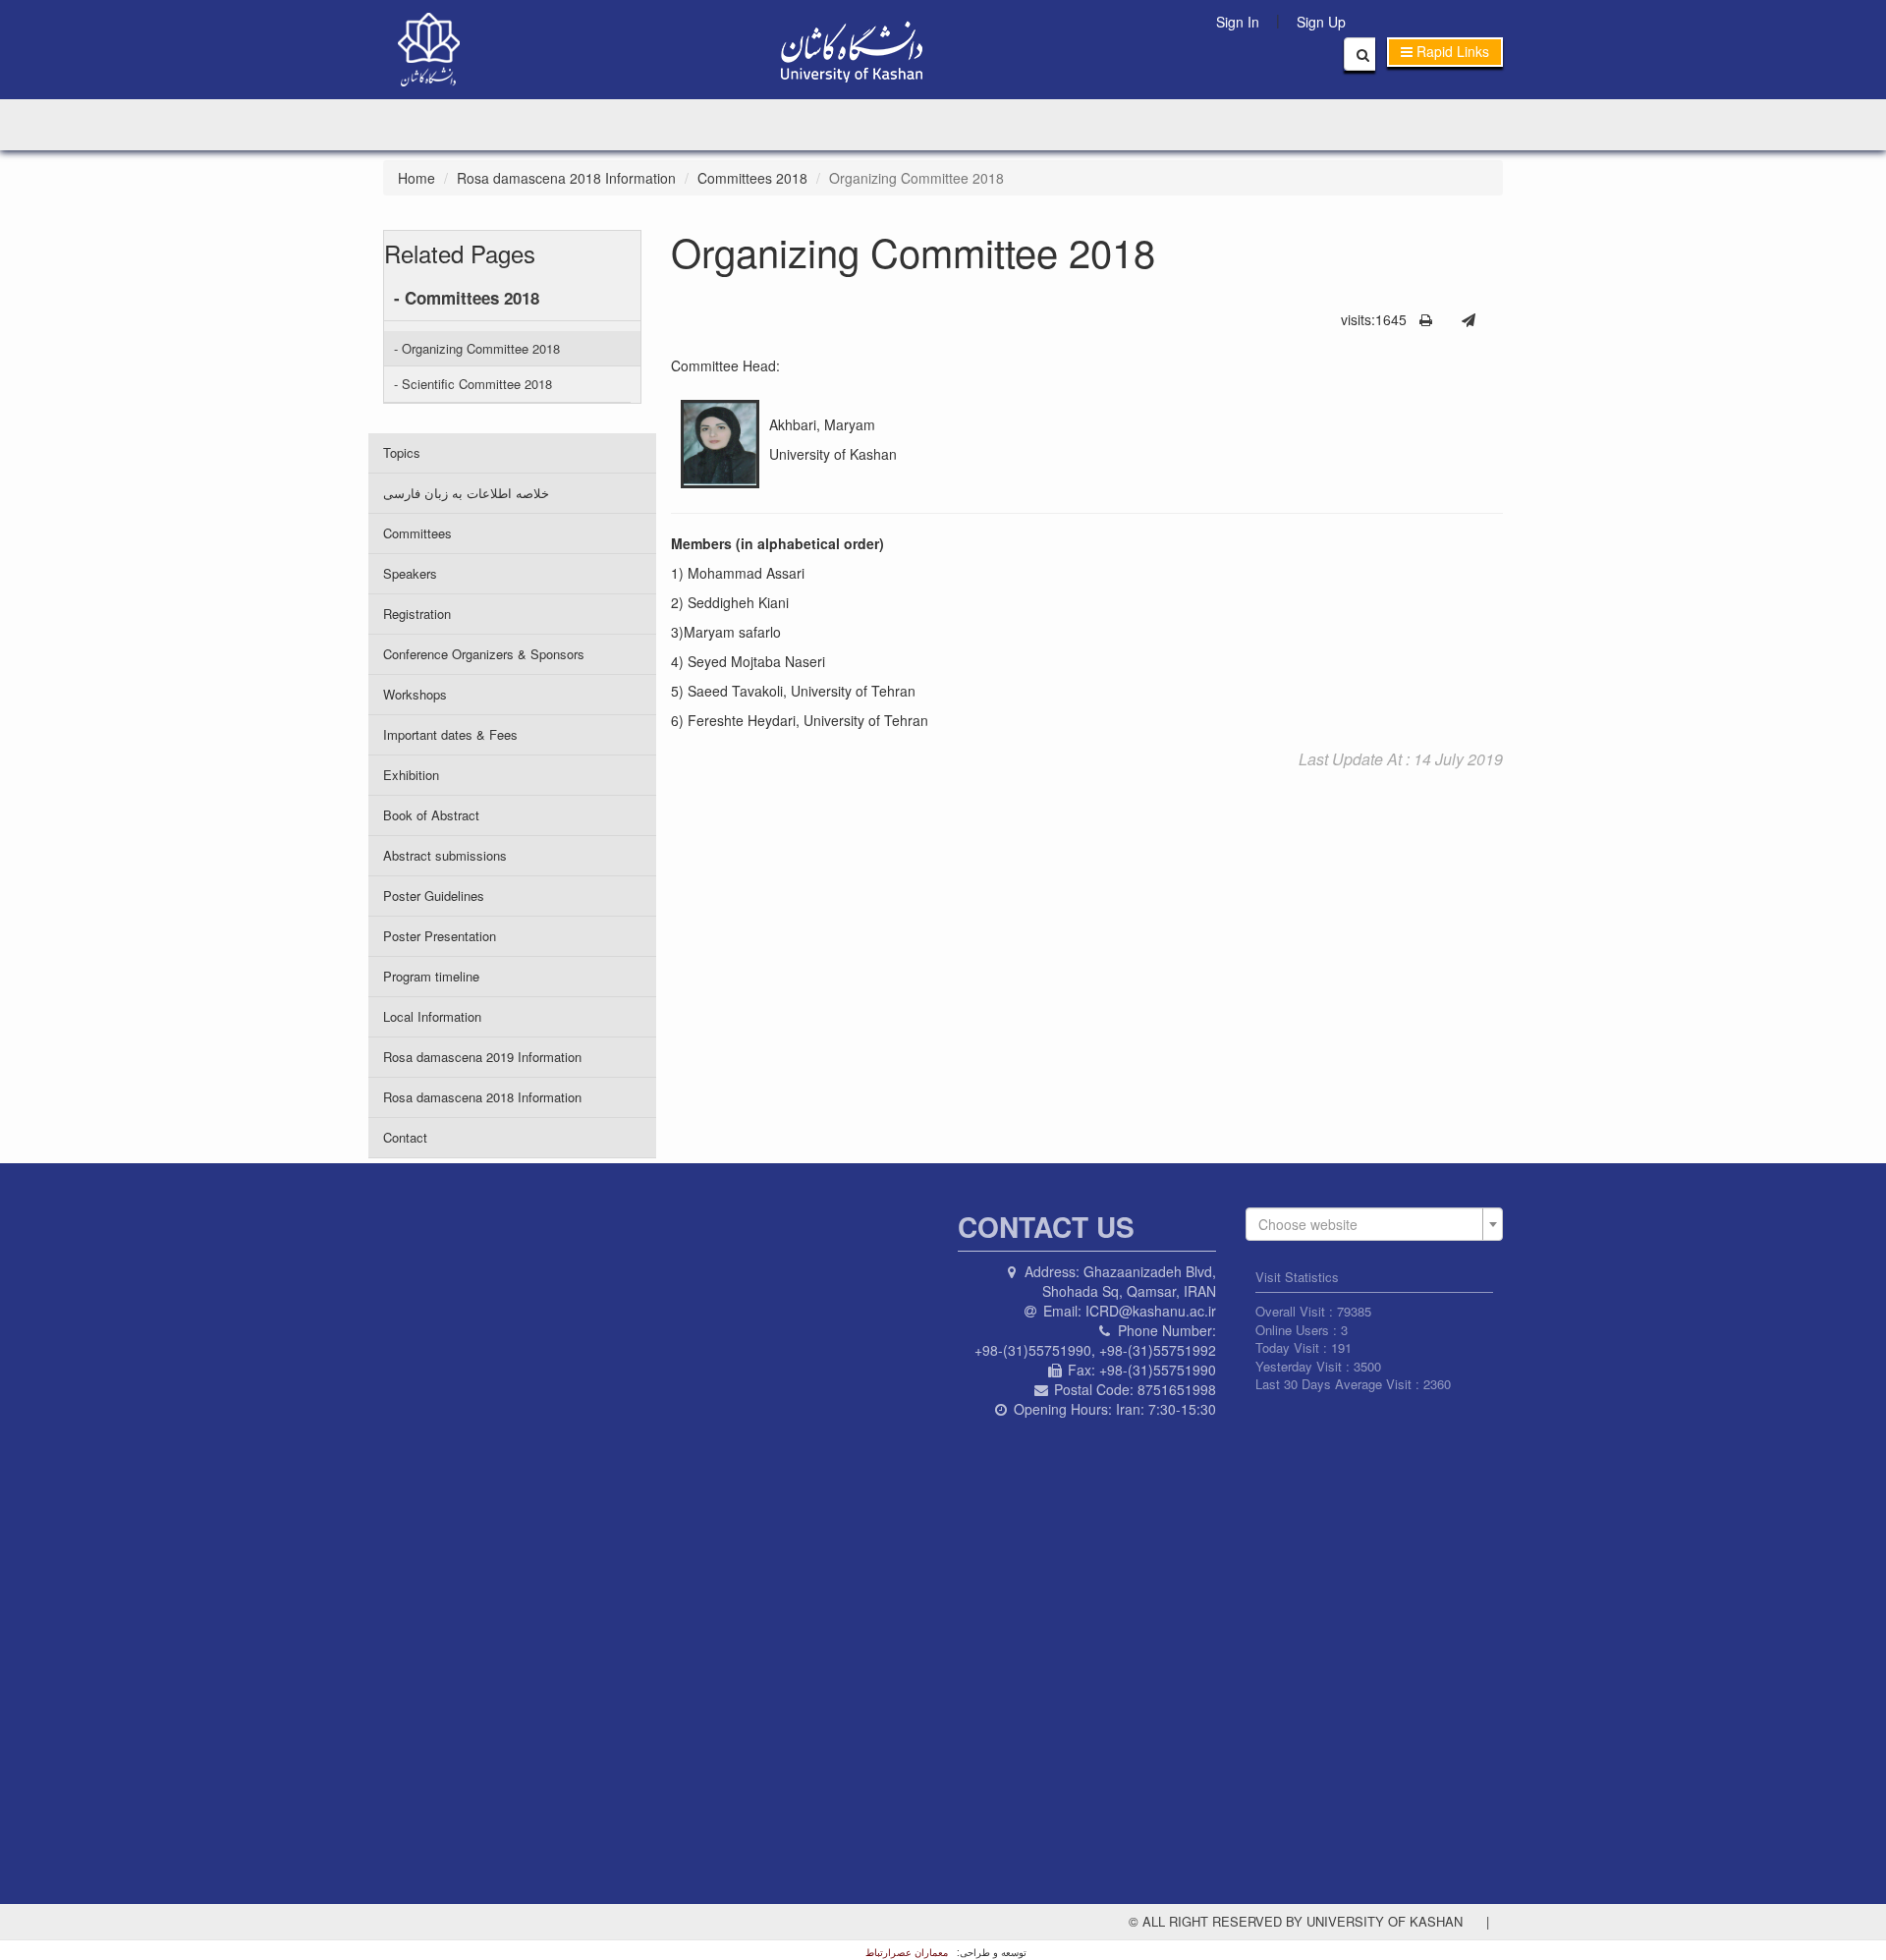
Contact (405, 1137)
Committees (417, 533)
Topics (402, 452)
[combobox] (1375, 1224)
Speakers (410, 573)
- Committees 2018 (467, 298)
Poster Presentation (440, 936)
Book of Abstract (431, 815)
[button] (1445, 52)
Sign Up (1321, 22)
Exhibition (411, 775)
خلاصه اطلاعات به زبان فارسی (466, 493)
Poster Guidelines (434, 896)
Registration (417, 614)
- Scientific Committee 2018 (473, 384)
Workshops (415, 694)
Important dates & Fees (450, 734)
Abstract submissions (445, 855)
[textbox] (1369, 1224)
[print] (1426, 319)
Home (416, 178)
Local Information (432, 1016)
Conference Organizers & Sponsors (484, 654)
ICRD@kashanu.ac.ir (1151, 1311)
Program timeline (431, 976)
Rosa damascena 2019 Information (482, 1057)
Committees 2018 (752, 178)
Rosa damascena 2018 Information (566, 178)
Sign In (1238, 22)
